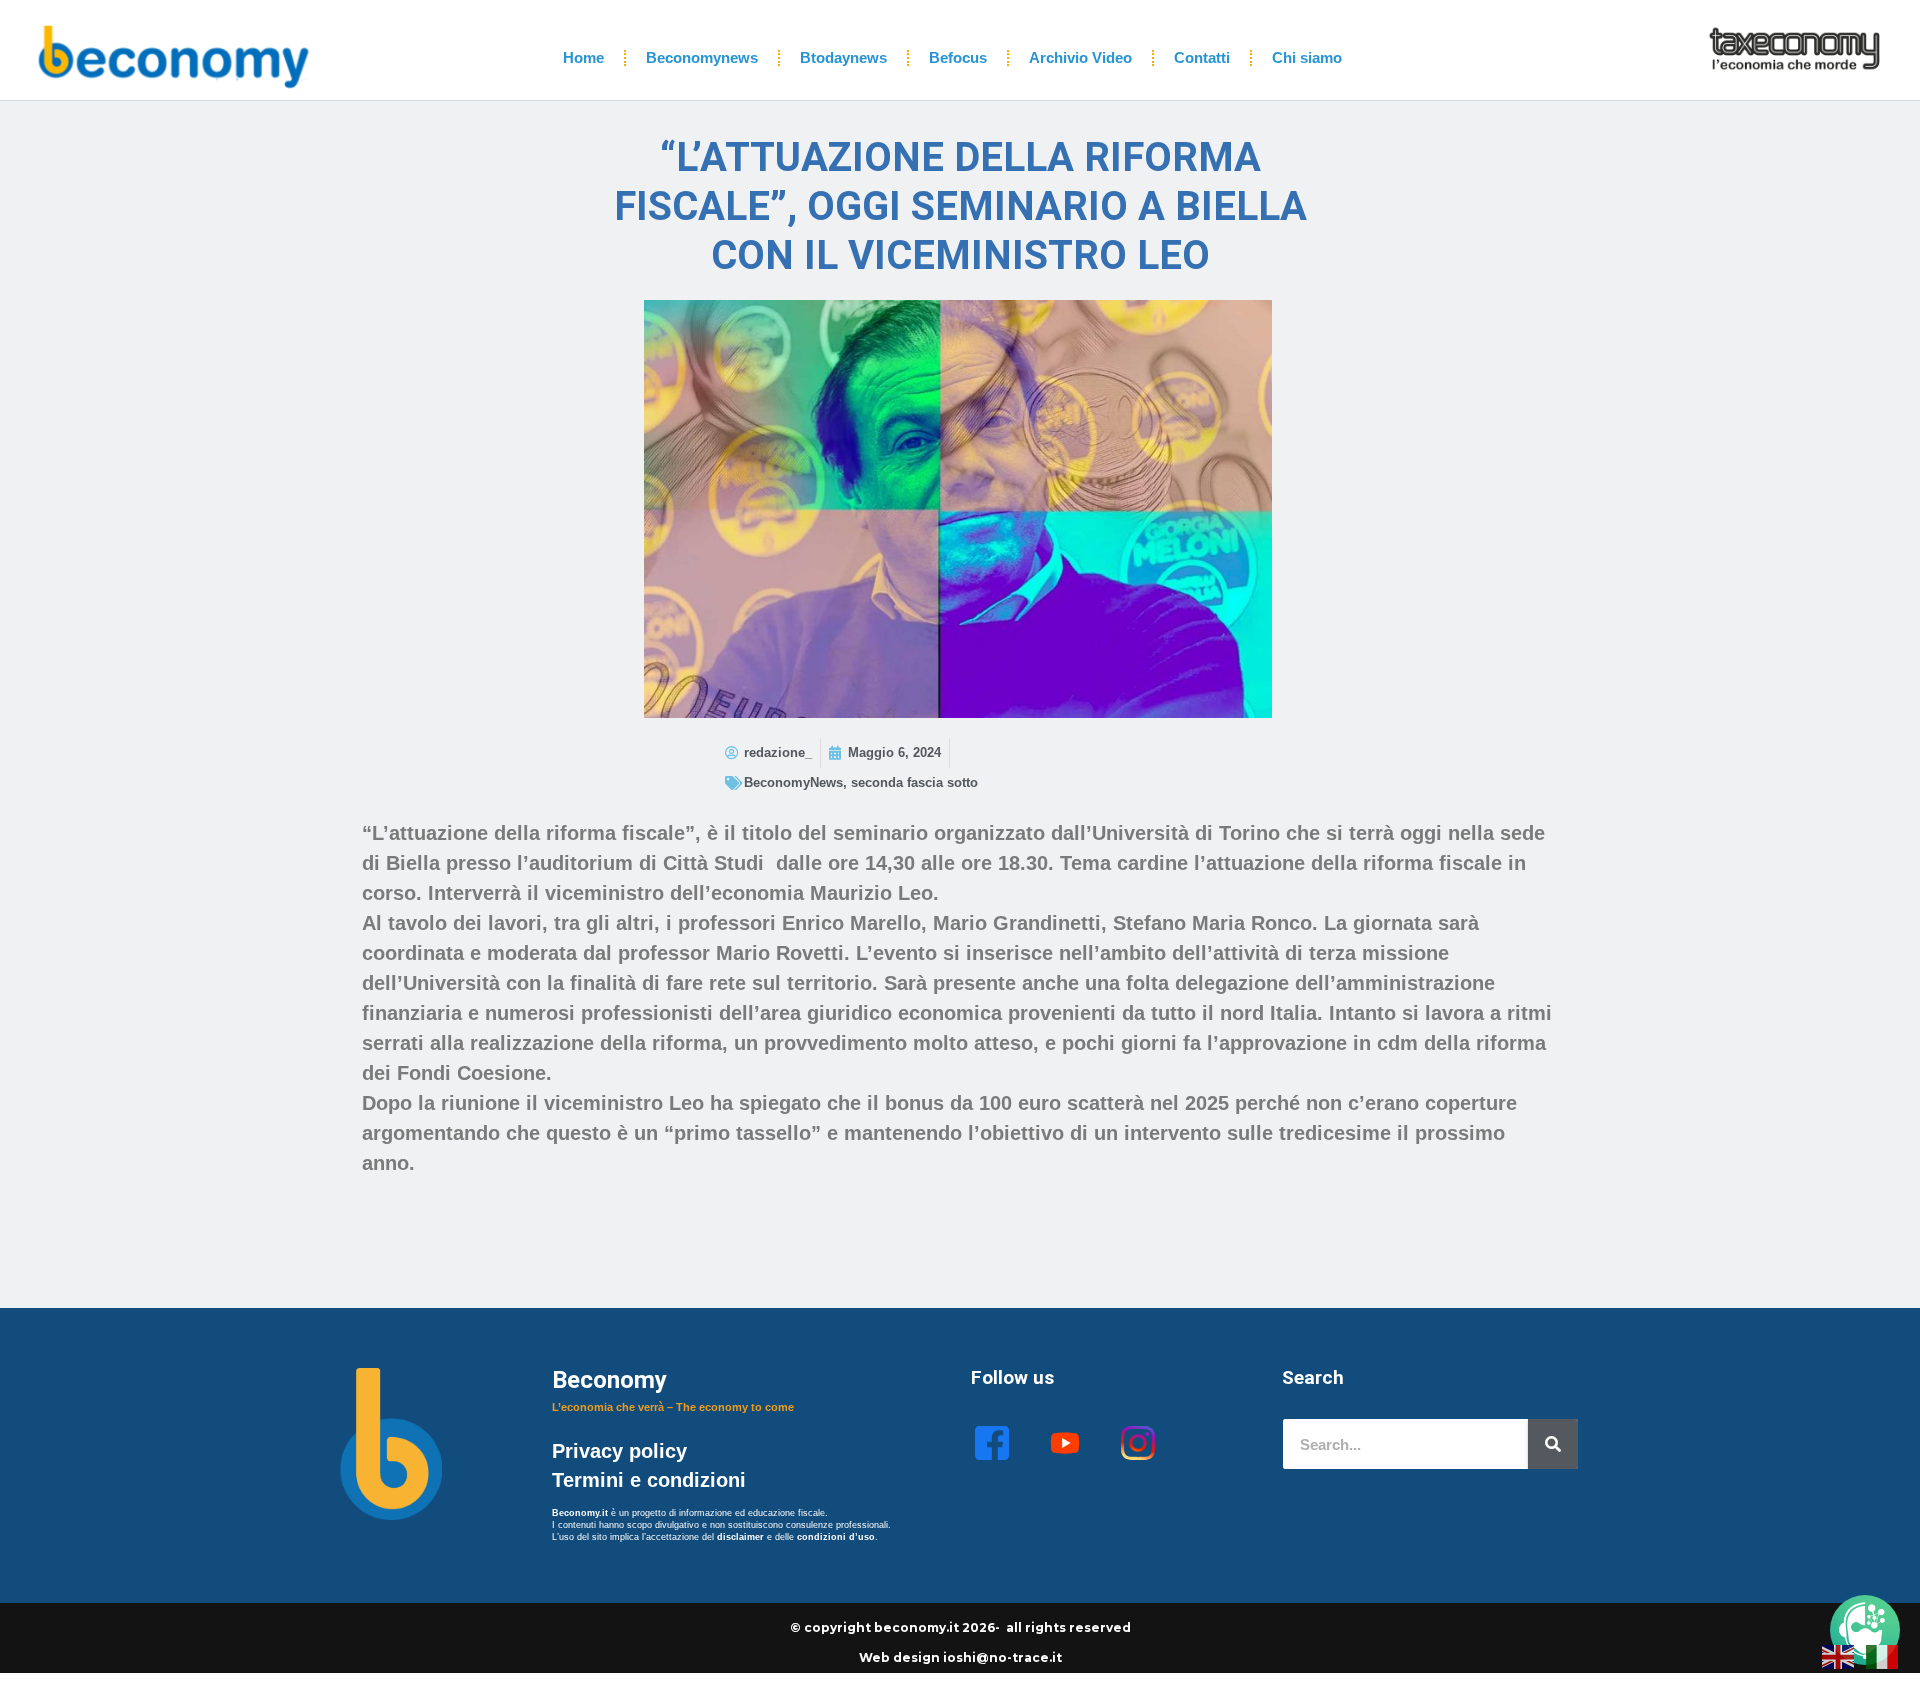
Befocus (958, 57)
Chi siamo (1307, 57)
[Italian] (1883, 1655)
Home (583, 57)
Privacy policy (622, 1451)
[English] (1839, 1655)
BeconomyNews (793, 782)
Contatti (1202, 57)
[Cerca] (1553, 1444)
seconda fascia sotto (914, 782)
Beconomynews (702, 57)
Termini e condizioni (649, 1480)
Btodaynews (843, 57)
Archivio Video (1080, 57)
